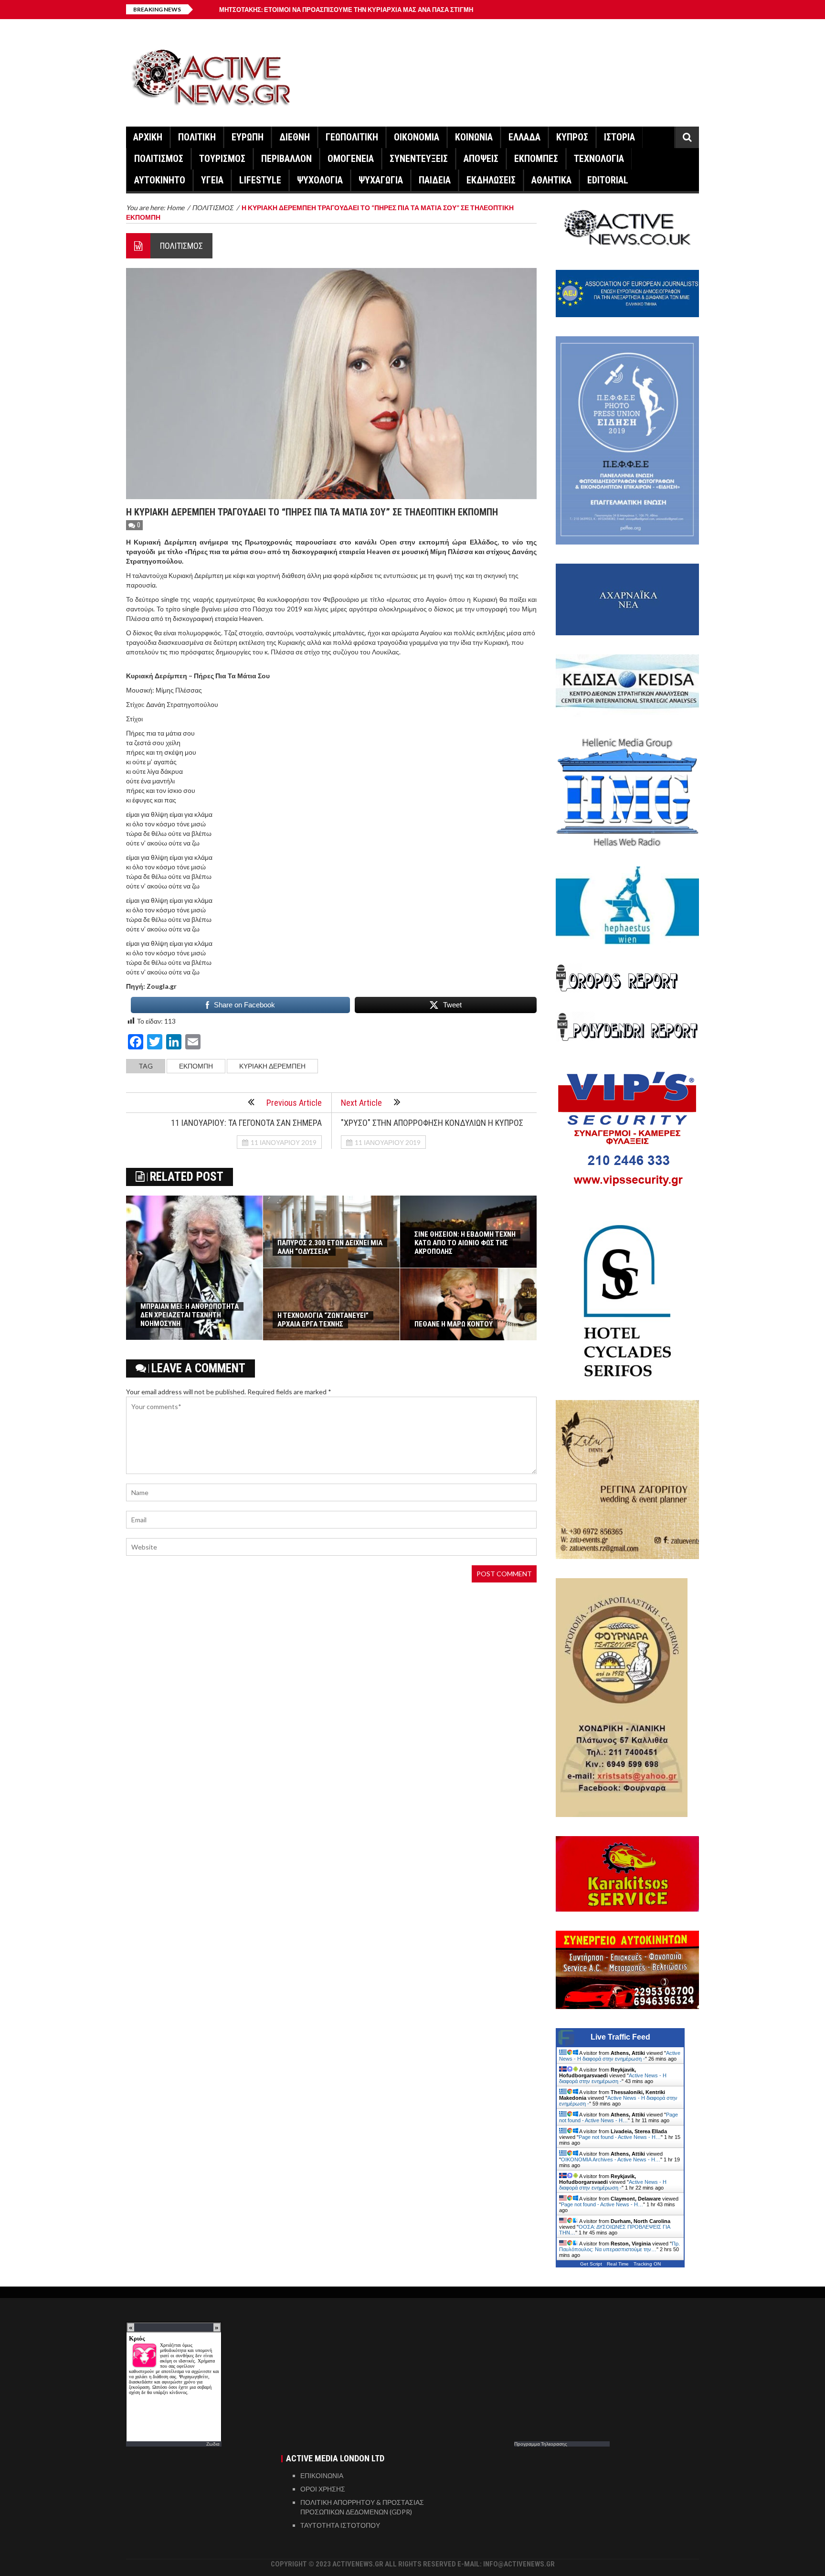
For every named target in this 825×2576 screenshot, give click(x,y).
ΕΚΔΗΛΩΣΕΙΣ (491, 180)
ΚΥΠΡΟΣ (572, 137)
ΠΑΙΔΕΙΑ (435, 180)
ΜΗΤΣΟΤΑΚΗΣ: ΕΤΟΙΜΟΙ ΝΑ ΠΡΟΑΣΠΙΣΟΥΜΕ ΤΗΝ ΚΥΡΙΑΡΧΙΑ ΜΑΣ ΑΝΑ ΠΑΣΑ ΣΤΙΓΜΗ (346, 10)
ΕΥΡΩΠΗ (248, 137)
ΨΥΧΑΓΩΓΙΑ (381, 180)
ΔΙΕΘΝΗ (295, 137)
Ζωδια (213, 2444)
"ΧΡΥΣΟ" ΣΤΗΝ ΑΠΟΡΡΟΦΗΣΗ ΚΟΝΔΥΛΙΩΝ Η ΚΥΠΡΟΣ (432, 1123)
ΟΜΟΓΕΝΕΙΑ (351, 159)
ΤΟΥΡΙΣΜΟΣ (222, 159)
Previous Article (294, 1103)
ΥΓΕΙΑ (212, 180)
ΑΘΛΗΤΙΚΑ (551, 180)
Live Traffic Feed (620, 2037)
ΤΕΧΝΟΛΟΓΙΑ (599, 159)
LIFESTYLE (260, 180)
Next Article (361, 1103)
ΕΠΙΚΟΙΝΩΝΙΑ (322, 2475)
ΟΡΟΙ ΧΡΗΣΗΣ (323, 2489)
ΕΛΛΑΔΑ (524, 137)
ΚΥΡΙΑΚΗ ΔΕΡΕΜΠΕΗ (272, 1066)
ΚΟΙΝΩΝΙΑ (474, 137)
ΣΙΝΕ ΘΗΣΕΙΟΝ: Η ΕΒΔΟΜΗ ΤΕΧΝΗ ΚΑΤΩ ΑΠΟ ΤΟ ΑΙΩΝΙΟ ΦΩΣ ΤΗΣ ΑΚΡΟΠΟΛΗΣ (465, 1243)
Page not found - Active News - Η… (619, 2117)
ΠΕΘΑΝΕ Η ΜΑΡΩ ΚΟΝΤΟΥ (454, 1324)
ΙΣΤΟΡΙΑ (619, 137)
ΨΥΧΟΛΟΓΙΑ (320, 180)
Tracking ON (647, 2264)
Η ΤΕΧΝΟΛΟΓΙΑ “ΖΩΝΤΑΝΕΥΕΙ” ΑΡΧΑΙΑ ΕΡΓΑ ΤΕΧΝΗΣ (323, 1320)
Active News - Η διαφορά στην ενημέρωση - (620, 2056)
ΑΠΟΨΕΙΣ (481, 159)
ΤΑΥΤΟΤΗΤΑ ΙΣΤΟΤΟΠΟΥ (340, 2525)
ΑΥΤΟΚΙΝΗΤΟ (160, 180)
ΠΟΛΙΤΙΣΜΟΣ (159, 159)
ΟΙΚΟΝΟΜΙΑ (417, 137)
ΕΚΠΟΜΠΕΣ (536, 159)
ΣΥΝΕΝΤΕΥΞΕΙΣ (419, 159)
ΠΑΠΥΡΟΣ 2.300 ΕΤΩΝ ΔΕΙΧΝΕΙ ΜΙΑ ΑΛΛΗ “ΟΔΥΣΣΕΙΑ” (330, 1247)
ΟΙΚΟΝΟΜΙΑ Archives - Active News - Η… (611, 2159)
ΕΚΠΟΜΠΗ (196, 1066)
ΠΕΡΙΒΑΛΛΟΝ (286, 159)
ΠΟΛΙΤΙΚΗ (197, 137)
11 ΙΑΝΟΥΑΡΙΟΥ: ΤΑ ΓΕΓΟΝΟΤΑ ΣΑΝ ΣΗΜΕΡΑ (246, 1123)
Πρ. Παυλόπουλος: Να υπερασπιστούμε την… (619, 2246)
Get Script (591, 2264)
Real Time (618, 2264)
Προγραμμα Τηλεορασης (541, 2444)
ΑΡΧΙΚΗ (148, 137)
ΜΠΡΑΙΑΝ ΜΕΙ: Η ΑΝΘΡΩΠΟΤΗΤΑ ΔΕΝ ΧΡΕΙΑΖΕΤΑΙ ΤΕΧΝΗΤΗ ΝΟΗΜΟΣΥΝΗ (190, 1315)
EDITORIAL (608, 180)
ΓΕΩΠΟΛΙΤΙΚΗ (352, 137)
